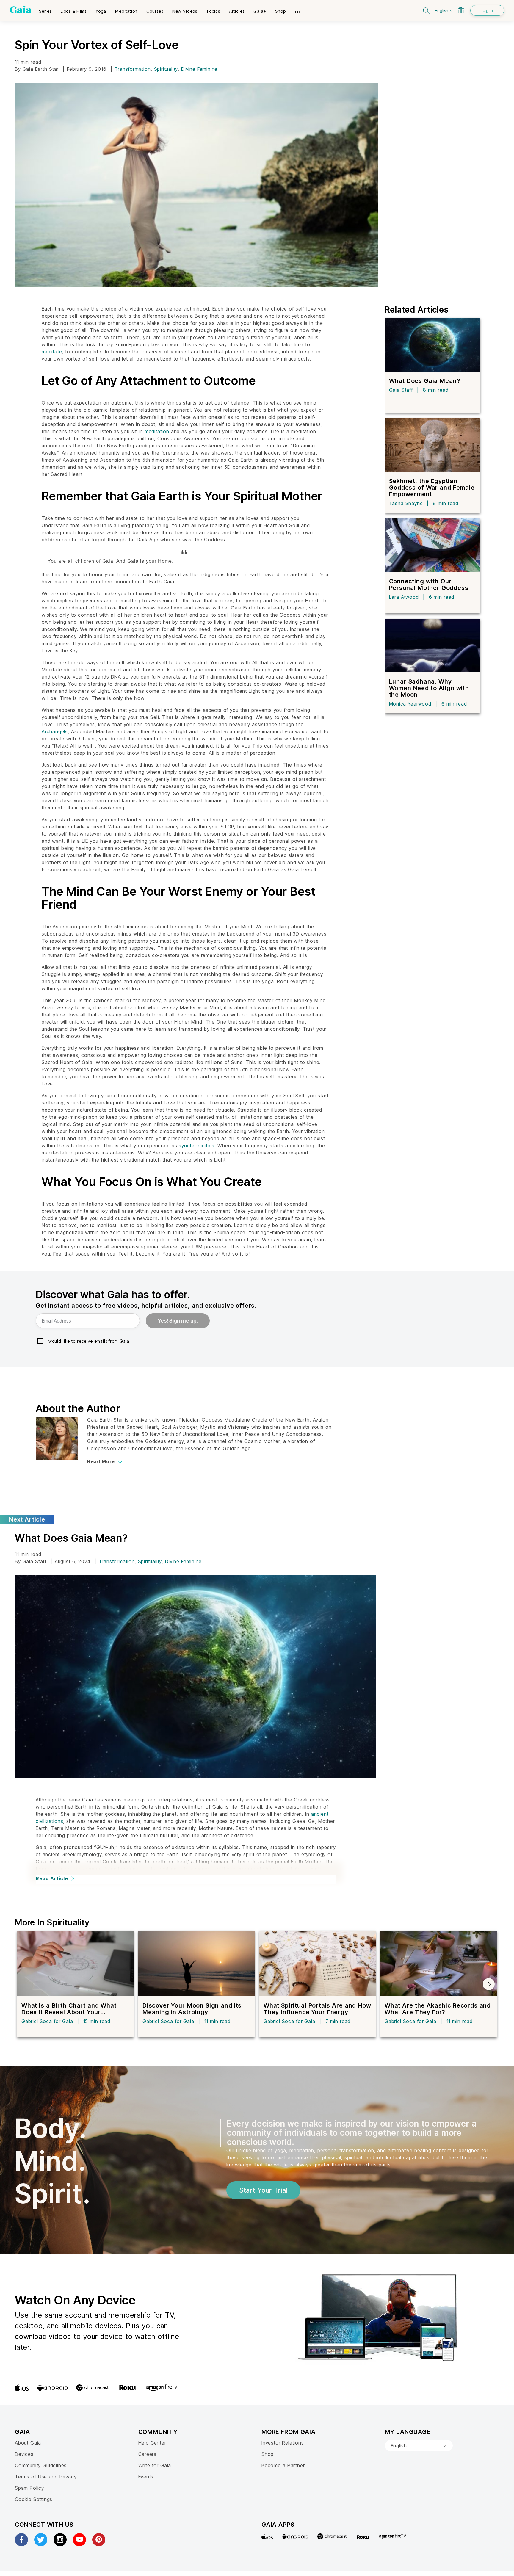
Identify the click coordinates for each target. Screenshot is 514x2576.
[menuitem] (45, 9)
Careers (148, 2454)
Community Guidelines (41, 2465)
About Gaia (28, 2443)
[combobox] (419, 2446)
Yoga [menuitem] (101, 11)
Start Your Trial (263, 2190)
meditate (52, 352)
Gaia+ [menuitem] (260, 11)
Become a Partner (283, 2465)
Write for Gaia (155, 2465)
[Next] (489, 1984)
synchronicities (196, 1146)
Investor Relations (283, 2443)
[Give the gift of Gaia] (461, 10)
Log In (487, 10)
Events (146, 2477)
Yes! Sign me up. (178, 1321)
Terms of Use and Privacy (46, 2477)
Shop (268, 2454)
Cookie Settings (34, 2499)
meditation (157, 431)
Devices (24, 2454)
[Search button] (427, 10)
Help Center (152, 2443)
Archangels (55, 731)
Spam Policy (29, 2488)
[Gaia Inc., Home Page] (21, 10)
